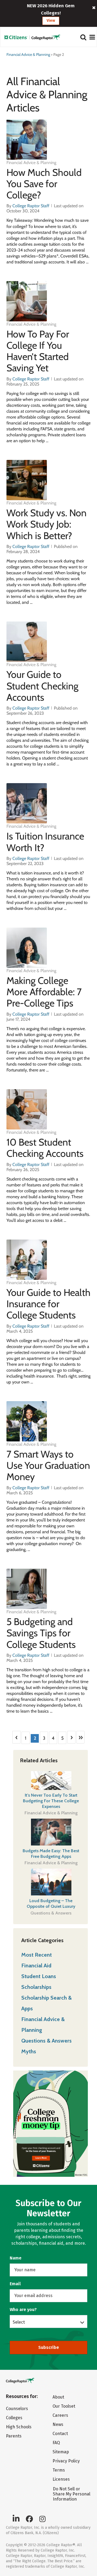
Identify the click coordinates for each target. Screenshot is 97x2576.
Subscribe (49, 2347)
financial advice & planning (31, 163)
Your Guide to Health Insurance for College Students (48, 1304)
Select (19, 2322)
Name (16, 2258)
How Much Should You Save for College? (44, 184)
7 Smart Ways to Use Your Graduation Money (48, 1465)
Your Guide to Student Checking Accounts (42, 686)
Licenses (61, 2479)
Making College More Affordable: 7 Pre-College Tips (44, 992)
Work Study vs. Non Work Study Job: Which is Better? (46, 524)
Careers (60, 2415)
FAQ (56, 2443)
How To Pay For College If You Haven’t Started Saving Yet (38, 351)
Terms (59, 2470)
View (51, 21)
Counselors (17, 2409)
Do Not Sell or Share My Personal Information (72, 2494)
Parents (14, 2436)
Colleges (14, 2418)
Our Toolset (64, 2406)
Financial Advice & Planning (28, 55)
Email (15, 2284)
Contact (60, 2434)
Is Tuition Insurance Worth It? (45, 842)
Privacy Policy (66, 2461)
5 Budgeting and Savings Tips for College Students (41, 1633)
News (58, 2424)
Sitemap (61, 2452)
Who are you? (23, 2310)
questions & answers (51, 1913)
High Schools (19, 2427)
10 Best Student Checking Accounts (45, 1148)
